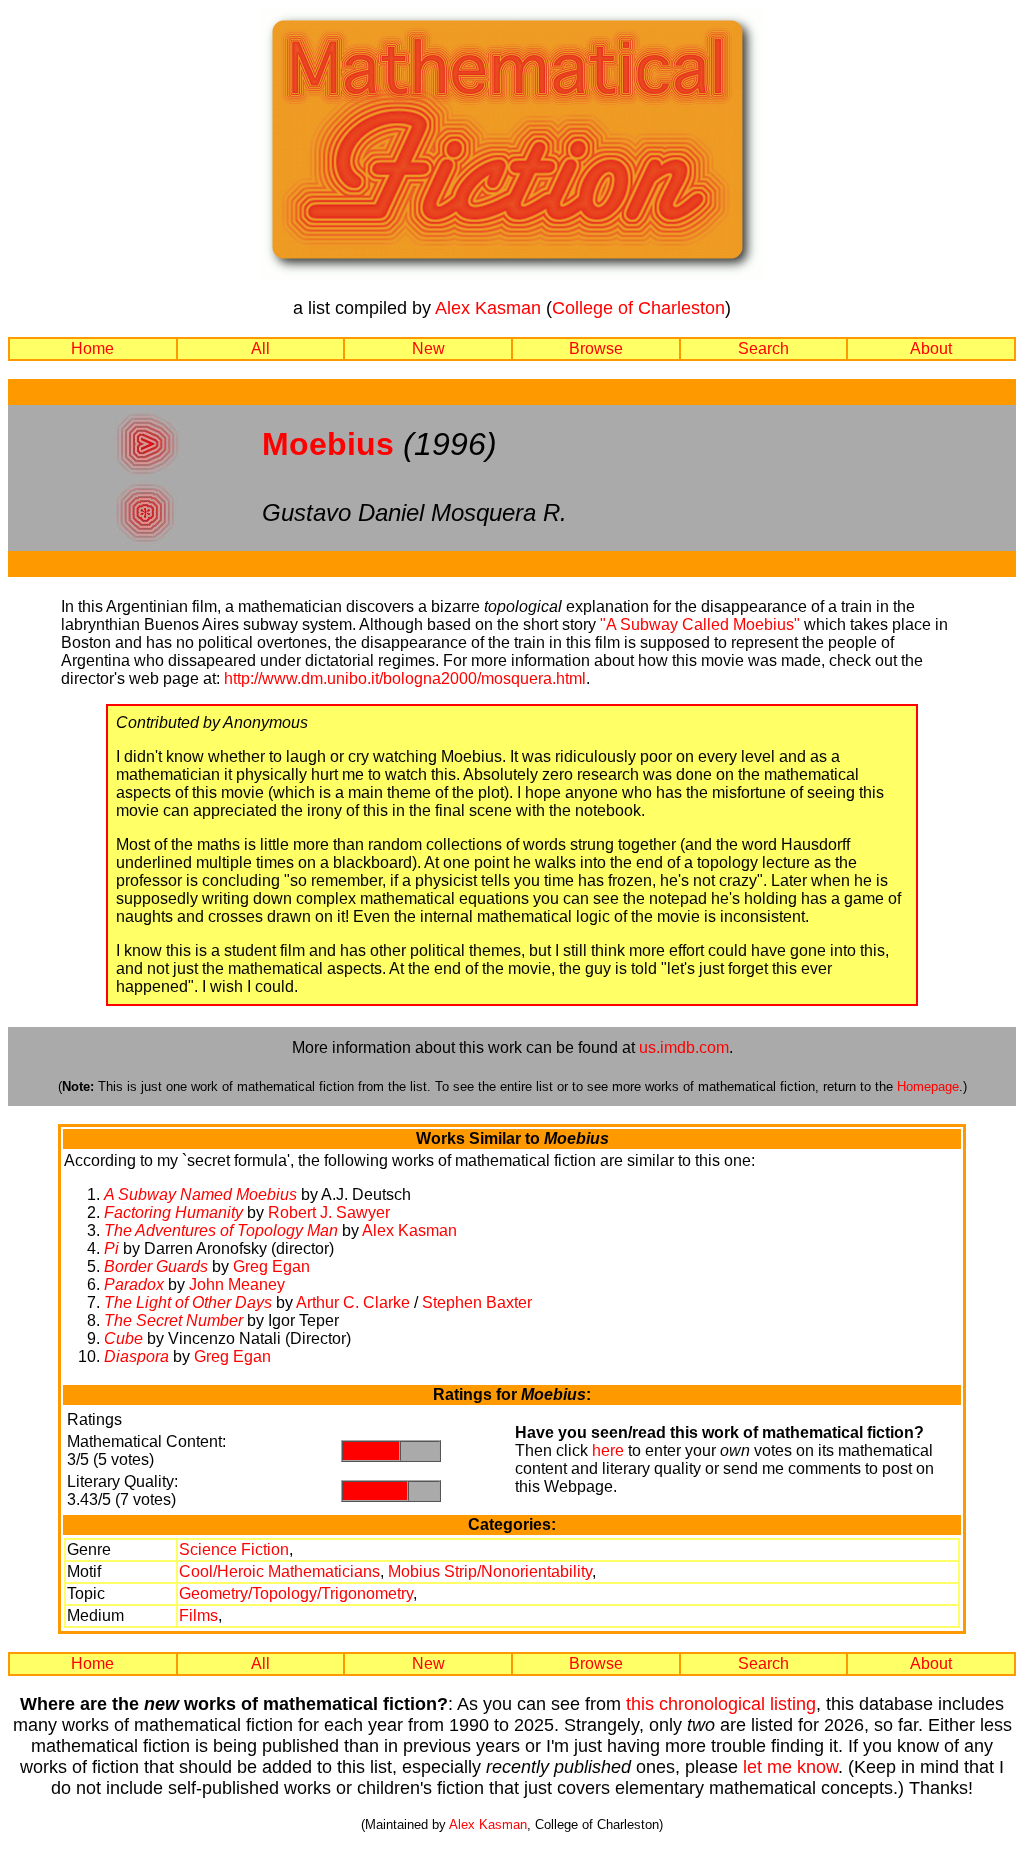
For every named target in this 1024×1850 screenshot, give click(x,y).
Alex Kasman (488, 308)
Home (92, 348)
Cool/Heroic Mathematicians (279, 1571)
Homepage (928, 1086)
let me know (790, 1767)
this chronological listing (721, 1704)
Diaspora (136, 1356)
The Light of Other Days (188, 1302)
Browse (596, 348)
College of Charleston (638, 308)
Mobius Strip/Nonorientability (490, 1571)
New (428, 348)
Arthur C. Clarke (353, 1302)
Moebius (328, 444)
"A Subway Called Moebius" (700, 624)
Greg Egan (271, 1266)
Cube (123, 1338)
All (260, 348)
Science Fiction (234, 1549)
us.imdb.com (684, 1047)
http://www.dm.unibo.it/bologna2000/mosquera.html (405, 678)
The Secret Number (173, 1320)
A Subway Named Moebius (200, 1194)
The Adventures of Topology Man (221, 1230)
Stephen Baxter (477, 1302)
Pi (111, 1248)
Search (763, 348)
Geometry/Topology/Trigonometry (296, 1593)
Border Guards (156, 1266)
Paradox (134, 1284)
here (608, 1450)
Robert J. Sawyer (329, 1212)
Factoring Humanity (173, 1212)
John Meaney (237, 1284)
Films (198, 1615)
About (931, 348)
